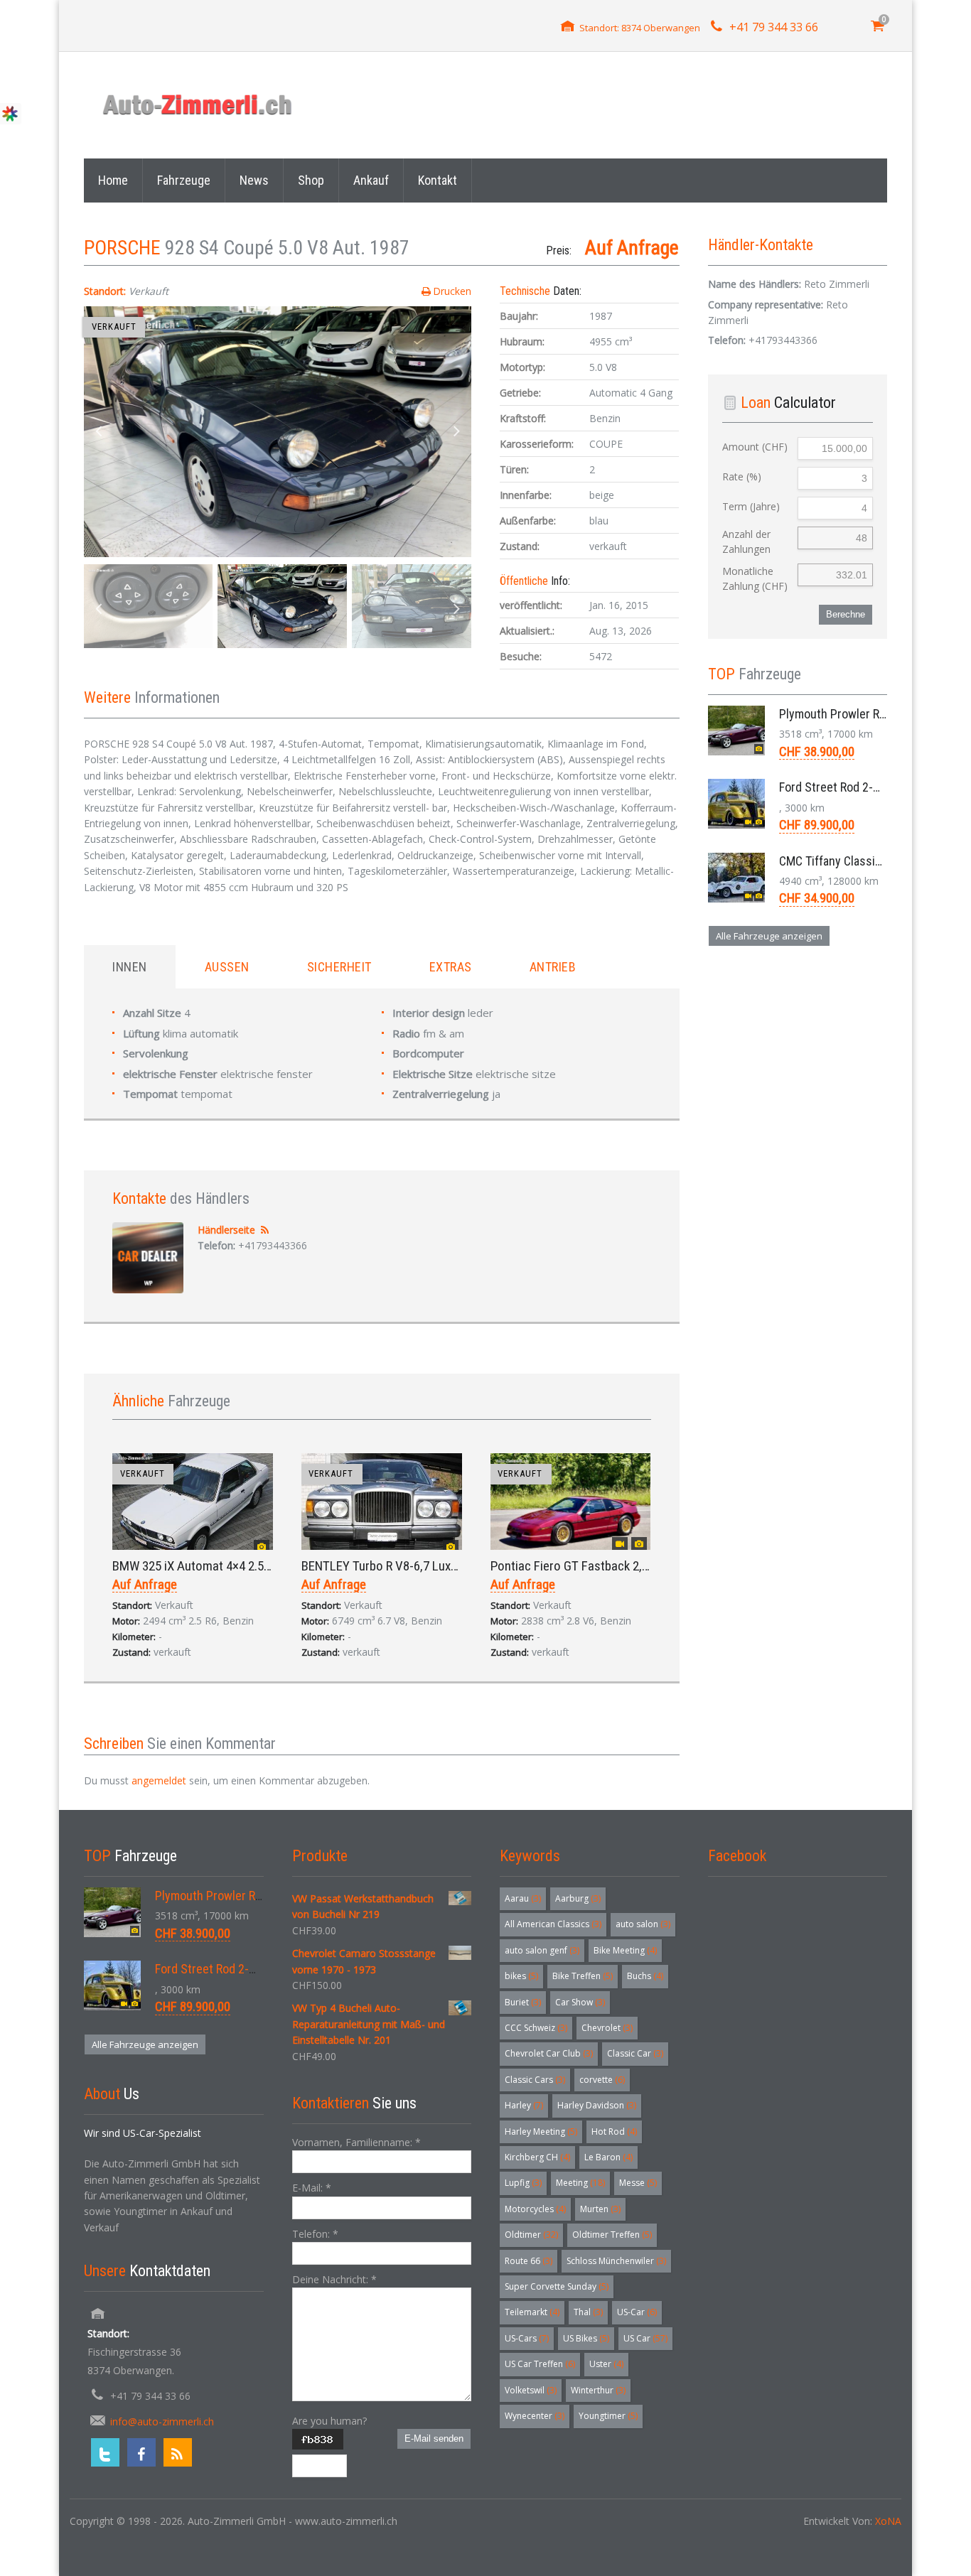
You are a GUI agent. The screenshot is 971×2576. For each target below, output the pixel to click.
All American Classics (553, 1924)
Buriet (523, 2002)
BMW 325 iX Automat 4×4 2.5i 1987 (204, 1566)
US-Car (637, 2312)
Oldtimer (531, 2235)
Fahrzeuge (184, 180)
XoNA (888, 2521)
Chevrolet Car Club (549, 2053)
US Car (645, 2338)
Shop (311, 180)
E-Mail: (312, 2188)
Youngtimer (608, 2416)
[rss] (178, 2452)
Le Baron (608, 2157)
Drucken (452, 291)
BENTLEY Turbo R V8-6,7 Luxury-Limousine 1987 (428, 1566)
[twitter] (105, 2452)
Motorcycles (535, 2209)
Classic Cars (535, 2080)
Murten (600, 2209)
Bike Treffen (583, 1976)
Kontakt (438, 180)
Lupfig (523, 2183)
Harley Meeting (541, 2132)
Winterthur (598, 2390)
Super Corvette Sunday (557, 2286)
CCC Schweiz (536, 2028)
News (254, 180)
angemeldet (159, 1780)
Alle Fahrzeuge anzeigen (769, 936)
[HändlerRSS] (265, 1230)
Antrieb (553, 967)
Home (113, 180)
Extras (451, 967)
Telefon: (315, 2234)
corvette (602, 2080)
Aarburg (578, 1898)
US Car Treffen (540, 2364)
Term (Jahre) (751, 506)
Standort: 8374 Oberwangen (640, 28)
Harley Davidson (597, 2105)
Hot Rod (614, 2132)
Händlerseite (226, 1230)
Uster (606, 2364)
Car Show (580, 2002)
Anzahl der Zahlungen (746, 541)
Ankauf (371, 180)
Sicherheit (339, 967)
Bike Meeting (625, 1950)
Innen (130, 967)
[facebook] (141, 2452)
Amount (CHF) (755, 447)
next (457, 432)
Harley (524, 2105)
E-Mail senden (434, 2438)
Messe (638, 2183)
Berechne (846, 614)
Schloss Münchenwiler (616, 2261)
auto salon (643, 1924)
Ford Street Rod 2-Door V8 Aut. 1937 (872, 787)
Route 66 (529, 2261)
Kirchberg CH (537, 2157)
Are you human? (329, 2421)
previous (98, 432)
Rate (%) (742, 476)
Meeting (580, 2183)
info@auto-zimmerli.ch (162, 2421)
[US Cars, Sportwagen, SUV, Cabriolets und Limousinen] (198, 105)
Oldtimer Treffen (612, 2235)
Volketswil (531, 2390)
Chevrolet (607, 2028)
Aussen (227, 967)
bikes (521, 1976)
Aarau (523, 1898)
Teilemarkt (532, 2312)
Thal (588, 2312)
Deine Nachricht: (334, 2279)
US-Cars (527, 2338)
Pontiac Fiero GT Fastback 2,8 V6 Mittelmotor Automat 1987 (650, 1566)
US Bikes (586, 2338)
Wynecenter (535, 2416)
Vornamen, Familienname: (356, 2142)
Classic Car (635, 2053)
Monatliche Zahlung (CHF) (755, 578)
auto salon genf (542, 1950)
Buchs (645, 1976)
